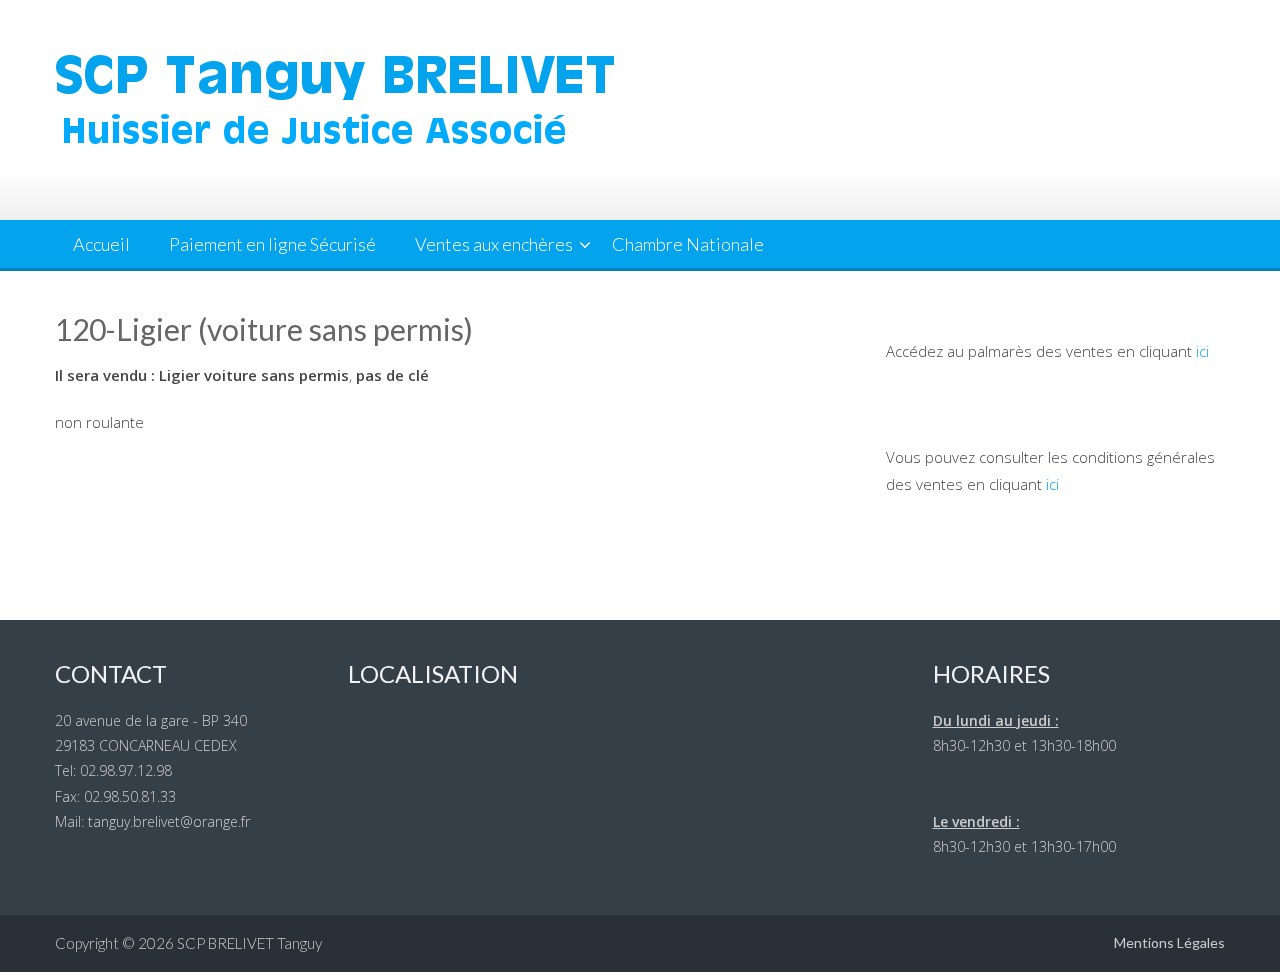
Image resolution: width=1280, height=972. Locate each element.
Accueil (101, 244)
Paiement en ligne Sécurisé (272, 244)
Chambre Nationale (688, 244)
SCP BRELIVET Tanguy (249, 943)
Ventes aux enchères (494, 244)
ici (1202, 351)
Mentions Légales (1169, 942)
